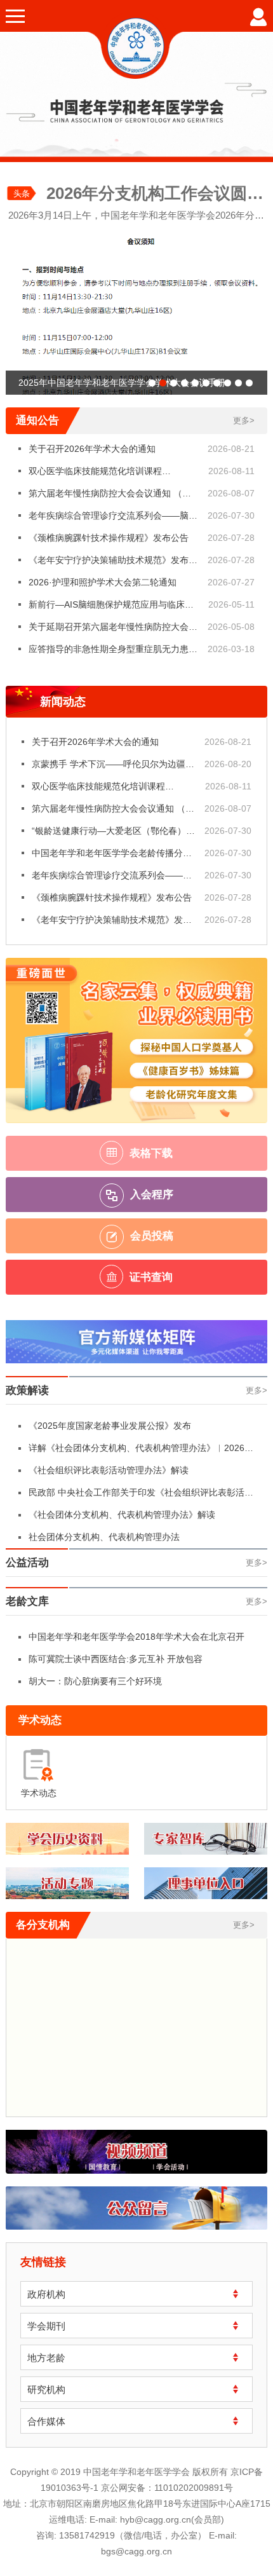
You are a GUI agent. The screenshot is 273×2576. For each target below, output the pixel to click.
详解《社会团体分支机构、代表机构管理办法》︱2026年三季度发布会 (141, 1451)
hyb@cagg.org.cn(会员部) (172, 2519)
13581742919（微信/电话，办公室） (133, 2535)
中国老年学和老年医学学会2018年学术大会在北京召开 (136, 1637)
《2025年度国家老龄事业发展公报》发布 (110, 1426)
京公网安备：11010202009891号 (167, 2488)
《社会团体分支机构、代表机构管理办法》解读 (122, 1515)
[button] (152, 383)
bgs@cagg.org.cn (136, 2551)
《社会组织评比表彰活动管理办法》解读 (109, 1470)
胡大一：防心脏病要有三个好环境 (95, 1681)
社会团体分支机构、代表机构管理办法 (104, 1537)
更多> (244, 420)
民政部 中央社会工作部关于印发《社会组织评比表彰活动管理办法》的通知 (141, 1496)
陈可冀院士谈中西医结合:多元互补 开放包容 (116, 1659)
